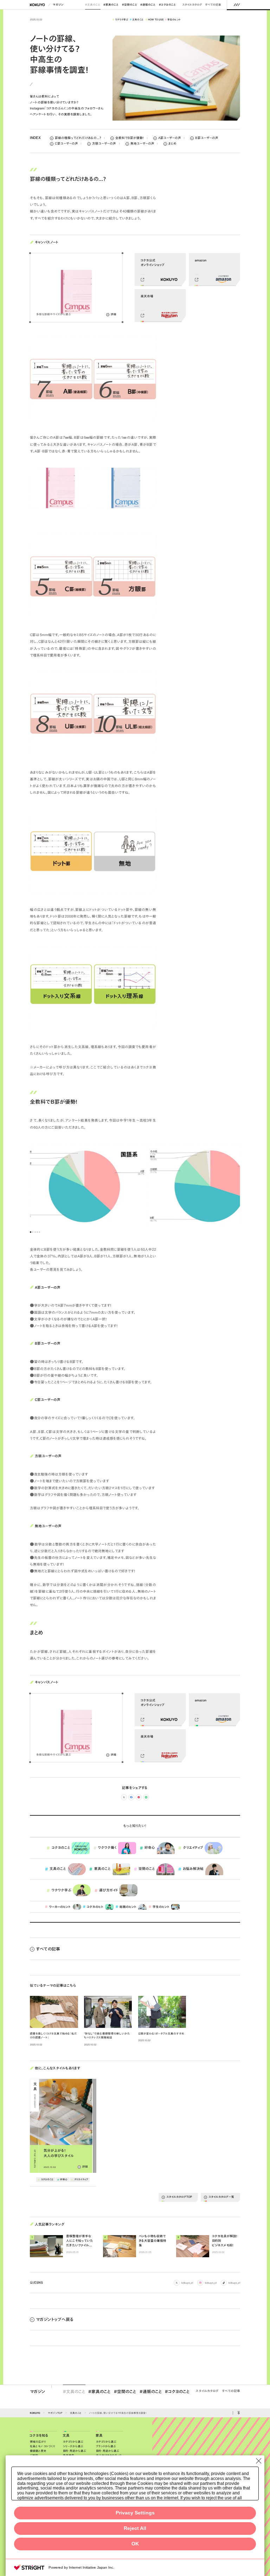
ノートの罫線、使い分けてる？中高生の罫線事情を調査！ (118, 2413)
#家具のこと (111, 5)
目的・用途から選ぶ (75, 2451)
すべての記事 (213, 5)
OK (135, 2544)
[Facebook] (131, 1797)
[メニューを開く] (237, 5)
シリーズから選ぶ (73, 2446)
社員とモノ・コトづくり (43, 2446)
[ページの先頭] (239, 2413)
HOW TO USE (155, 19)
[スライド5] (39, 1232)
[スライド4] (37, 1232)
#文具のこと (93, 5)
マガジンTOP (55, 2413)
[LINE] (146, 1797)
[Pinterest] (139, 1797)
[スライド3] (35, 1232)
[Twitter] (124, 1797)
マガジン (58, 5)
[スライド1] (31, 1232)
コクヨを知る (39, 2436)
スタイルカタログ (192, 5)
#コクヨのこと (168, 5)
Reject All (135, 2528)
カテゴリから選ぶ (73, 2442)
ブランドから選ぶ (106, 2446)
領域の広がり (38, 2442)
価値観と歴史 (38, 2451)
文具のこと (137, 19)
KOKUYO (35, 2413)
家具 (99, 2436)
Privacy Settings (135, 2513)
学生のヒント (173, 19)
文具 (66, 2436)
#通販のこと (148, 5)
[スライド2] (33, 1232)
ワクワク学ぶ (120, 19)
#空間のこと (130, 5)
